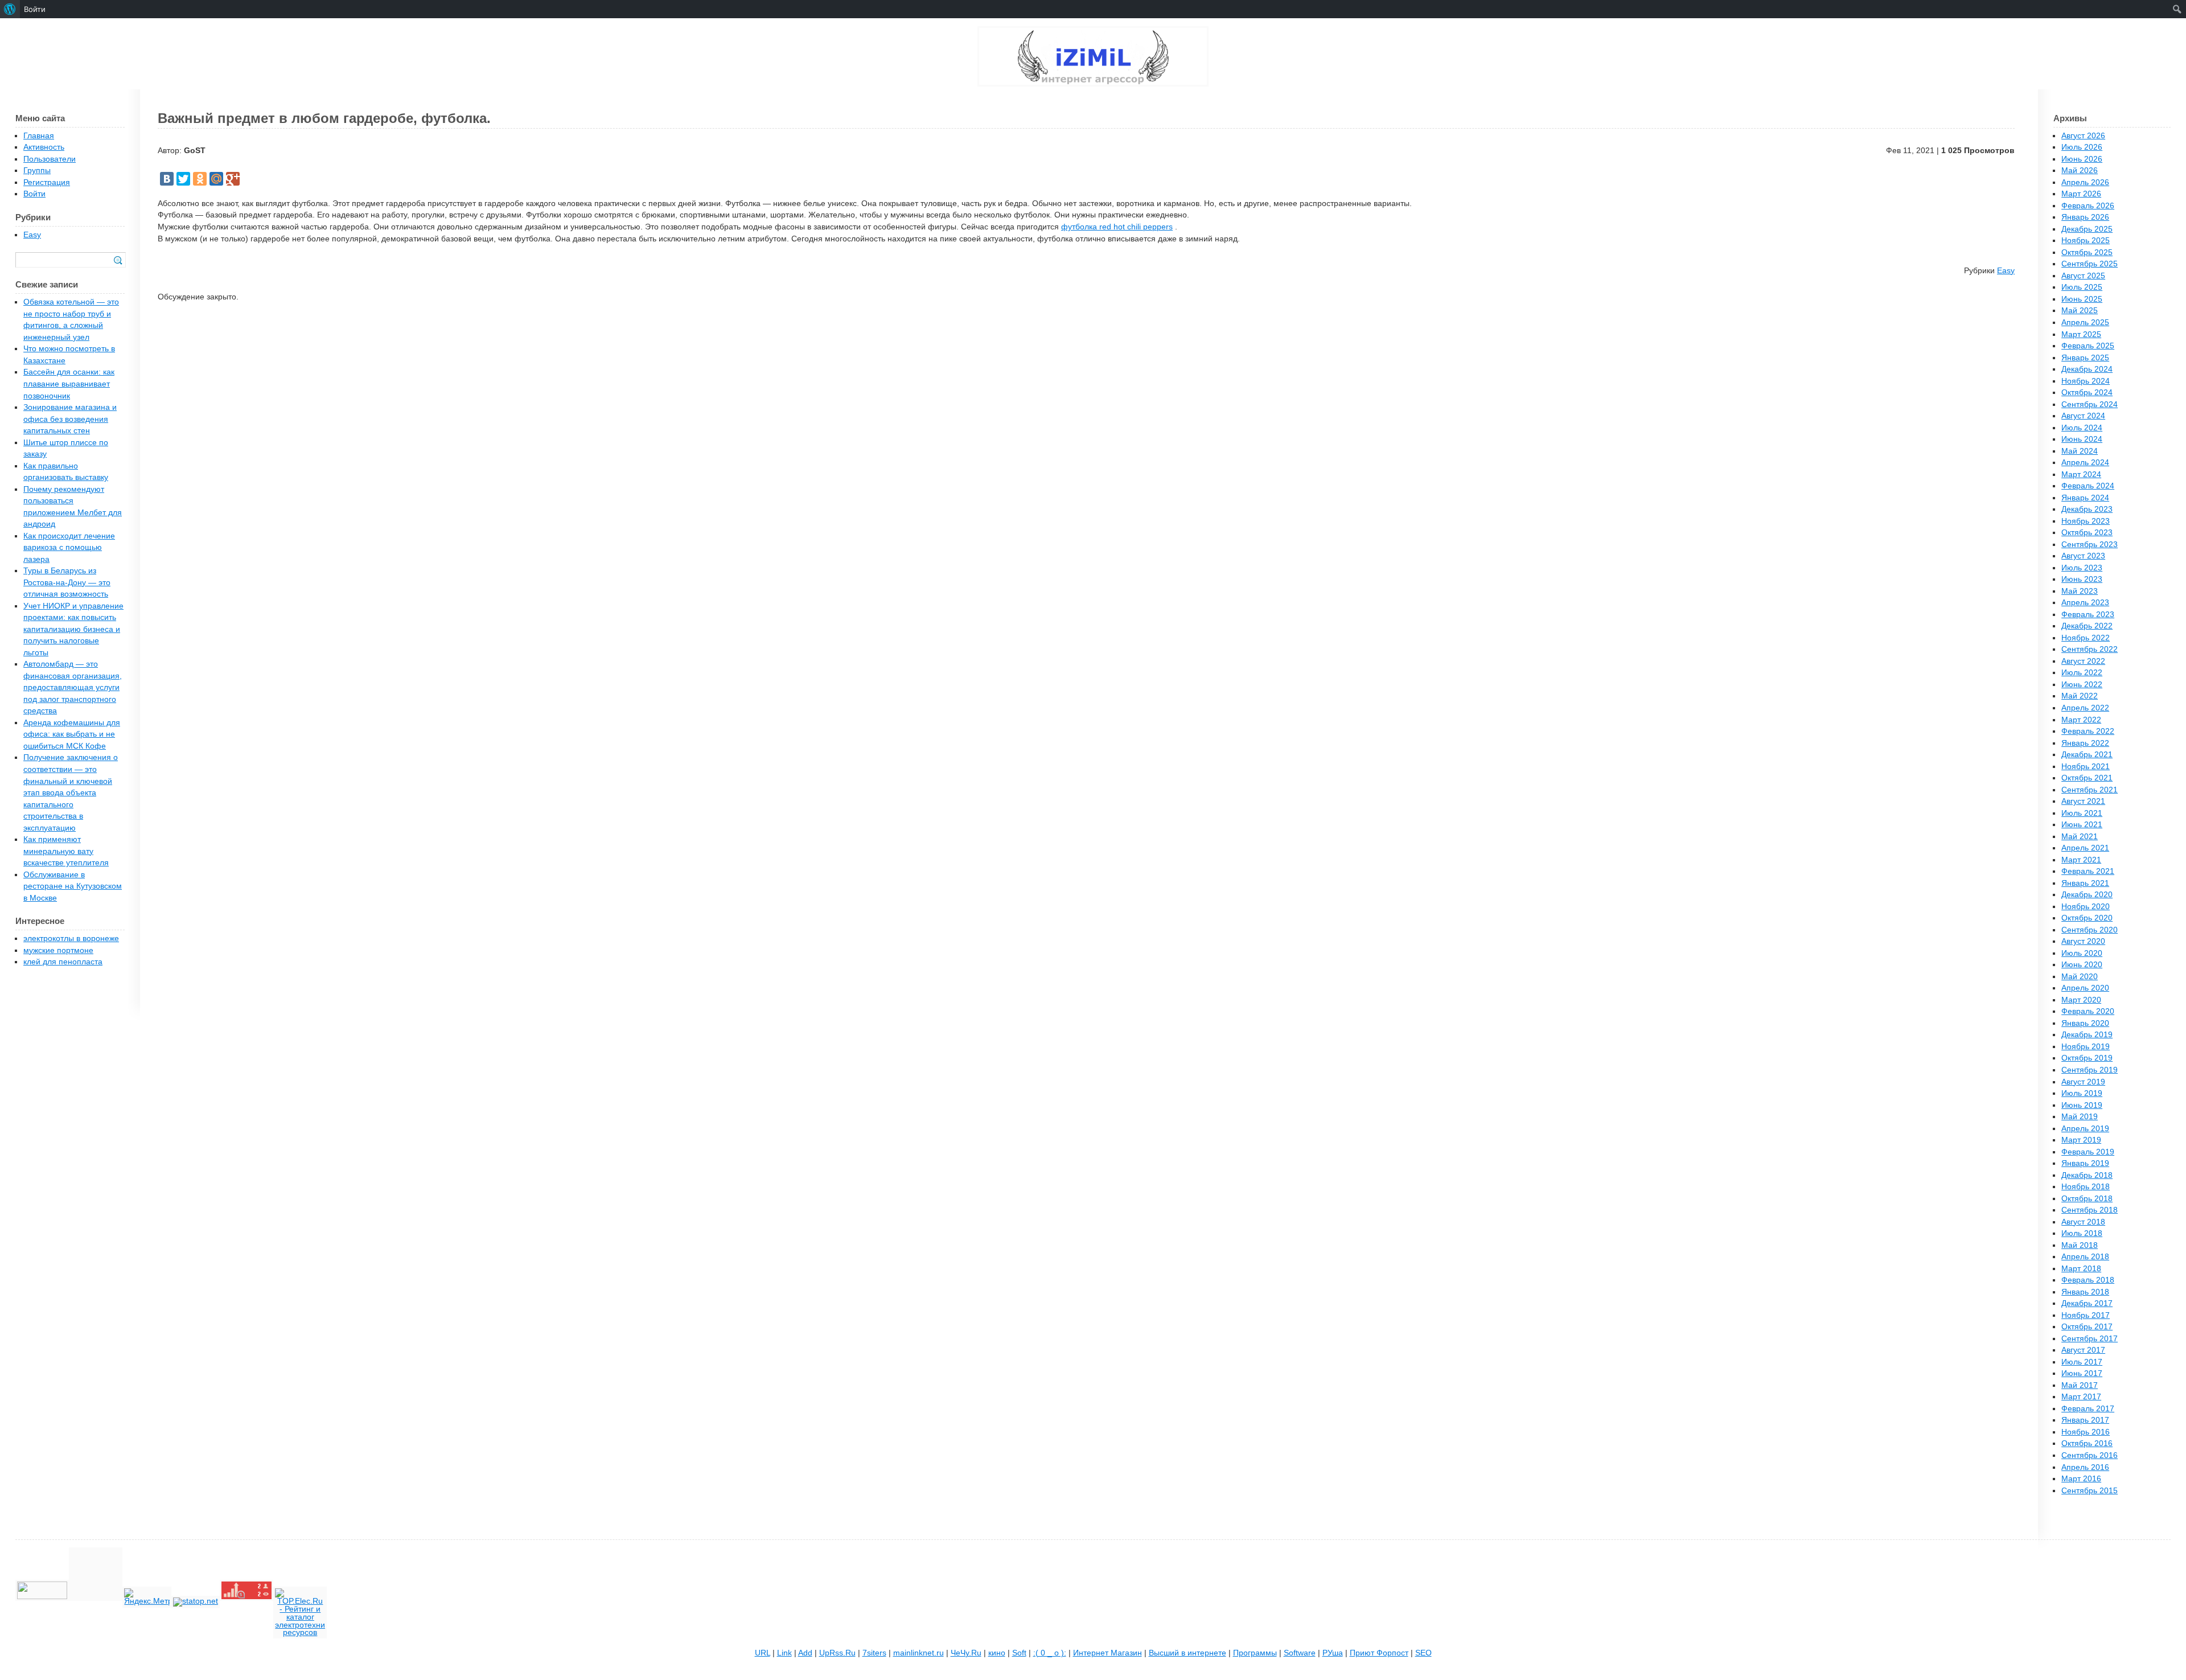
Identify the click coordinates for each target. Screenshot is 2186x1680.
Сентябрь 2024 (2090, 404)
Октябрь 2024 (2087, 393)
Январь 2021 (2085, 883)
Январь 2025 (2085, 358)
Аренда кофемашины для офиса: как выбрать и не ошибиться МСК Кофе (72, 734)
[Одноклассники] (200, 179)
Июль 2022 (2082, 673)
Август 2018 (2083, 1222)
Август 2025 (2083, 276)
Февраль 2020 (2088, 1011)
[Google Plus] (233, 179)
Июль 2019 (2082, 1093)
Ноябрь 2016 (2086, 1432)
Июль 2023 (2082, 568)
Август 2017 (2083, 1350)
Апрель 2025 (2085, 323)
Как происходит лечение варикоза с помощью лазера (69, 548)
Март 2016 (2081, 1479)
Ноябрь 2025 (2086, 241)
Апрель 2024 (2085, 463)
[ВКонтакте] (167, 179)
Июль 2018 (2082, 1233)
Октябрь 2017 (2087, 1327)
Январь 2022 (2085, 743)
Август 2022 (2083, 661)
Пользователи (50, 159)
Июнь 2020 (2082, 965)
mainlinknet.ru (919, 1653)
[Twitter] (183, 179)
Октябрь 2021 (2087, 778)
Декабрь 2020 (2087, 895)
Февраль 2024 (2088, 486)
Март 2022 (2081, 720)
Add (805, 1653)
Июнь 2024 (2082, 439)
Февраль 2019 (2088, 1152)
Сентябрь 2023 (2090, 545)
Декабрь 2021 (2087, 755)
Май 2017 (2080, 1385)
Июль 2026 (2082, 147)
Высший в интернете (1187, 1653)
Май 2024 (2080, 451)
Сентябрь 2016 (2090, 1455)
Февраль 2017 (2088, 1409)
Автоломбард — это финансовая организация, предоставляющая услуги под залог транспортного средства (73, 687)
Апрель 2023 (2085, 603)
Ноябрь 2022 (2086, 638)
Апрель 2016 (2085, 1467)
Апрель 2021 (2085, 848)
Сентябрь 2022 (2090, 649)
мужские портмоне (58, 950)
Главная (39, 136)
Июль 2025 (2082, 287)
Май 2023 (2080, 591)
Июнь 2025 (2082, 299)
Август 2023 (2083, 556)
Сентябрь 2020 (2090, 930)
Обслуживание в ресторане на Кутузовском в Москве (73, 886)
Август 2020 (2083, 941)
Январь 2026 (2085, 217)
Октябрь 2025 (2087, 252)
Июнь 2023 (2082, 579)
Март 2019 (2081, 1140)
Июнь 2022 (2082, 685)
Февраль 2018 (2088, 1280)
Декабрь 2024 (2087, 369)
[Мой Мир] (216, 179)
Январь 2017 (2085, 1420)
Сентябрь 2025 (2090, 264)
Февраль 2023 (2088, 615)
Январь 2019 (2085, 1163)
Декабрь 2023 (2087, 509)
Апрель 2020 (2085, 988)
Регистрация (47, 182)
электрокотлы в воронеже (71, 938)
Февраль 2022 (2088, 731)
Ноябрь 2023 (2086, 521)
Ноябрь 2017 (2086, 1315)
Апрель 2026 (2085, 182)
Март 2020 (2081, 1000)
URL (763, 1653)
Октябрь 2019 (2087, 1058)
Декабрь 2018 (2087, 1175)
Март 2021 (2081, 860)
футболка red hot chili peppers (1117, 227)
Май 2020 (2080, 977)
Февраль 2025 (2088, 346)
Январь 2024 (2085, 498)
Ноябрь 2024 (2086, 381)
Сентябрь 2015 (2090, 1491)
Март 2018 (2081, 1269)
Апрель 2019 (2085, 1129)
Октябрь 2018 (2087, 1199)
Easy (2006, 271)
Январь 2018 (2085, 1292)
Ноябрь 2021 (2086, 767)
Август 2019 (2083, 1082)
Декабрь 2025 (2087, 229)
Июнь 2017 (2082, 1373)
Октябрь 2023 (2087, 533)
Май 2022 (2080, 696)
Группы (37, 171)
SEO (1423, 1653)
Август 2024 (2083, 416)
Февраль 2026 (2088, 206)
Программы (1255, 1653)
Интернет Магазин (1108, 1653)
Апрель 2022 (2085, 708)
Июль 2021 (2082, 813)
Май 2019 (2080, 1117)
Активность (44, 147)
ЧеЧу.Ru (966, 1653)
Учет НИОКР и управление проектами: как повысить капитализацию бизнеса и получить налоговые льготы (73, 629)
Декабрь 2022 (2087, 626)
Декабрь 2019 (2087, 1035)
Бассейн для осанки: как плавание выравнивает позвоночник (69, 384)
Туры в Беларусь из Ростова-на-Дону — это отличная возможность (67, 582)
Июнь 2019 (2082, 1105)
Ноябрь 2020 (2086, 907)
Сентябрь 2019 (2090, 1070)
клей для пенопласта (63, 962)
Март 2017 (2081, 1397)
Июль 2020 (2082, 953)
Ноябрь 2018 (2086, 1187)
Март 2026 (2081, 194)
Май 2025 (2080, 311)
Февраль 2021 (2088, 871)
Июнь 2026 (2082, 159)
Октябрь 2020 (2087, 918)
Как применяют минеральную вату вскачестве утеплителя (66, 851)
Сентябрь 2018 (2090, 1210)
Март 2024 (2081, 475)
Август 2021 (2083, 801)
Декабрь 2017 (2087, 1303)
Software (1300, 1653)
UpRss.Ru (837, 1653)
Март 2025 (2081, 334)
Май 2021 (2080, 837)
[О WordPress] (10, 9)
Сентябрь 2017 (2090, 1339)
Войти (34, 194)
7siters (874, 1653)
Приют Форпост (1379, 1653)
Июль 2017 (2082, 1362)
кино (997, 1653)
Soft (1019, 1653)
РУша (1333, 1653)
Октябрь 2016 (2087, 1443)
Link (784, 1653)
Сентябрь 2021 (2090, 790)
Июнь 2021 (2082, 825)
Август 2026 (2083, 136)
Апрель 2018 (2085, 1257)
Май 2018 (2080, 1245)
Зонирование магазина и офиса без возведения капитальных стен (70, 419)
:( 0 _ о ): (1050, 1653)
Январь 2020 (2085, 1023)
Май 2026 (2080, 171)
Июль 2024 (2082, 428)
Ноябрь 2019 (2086, 1047)
